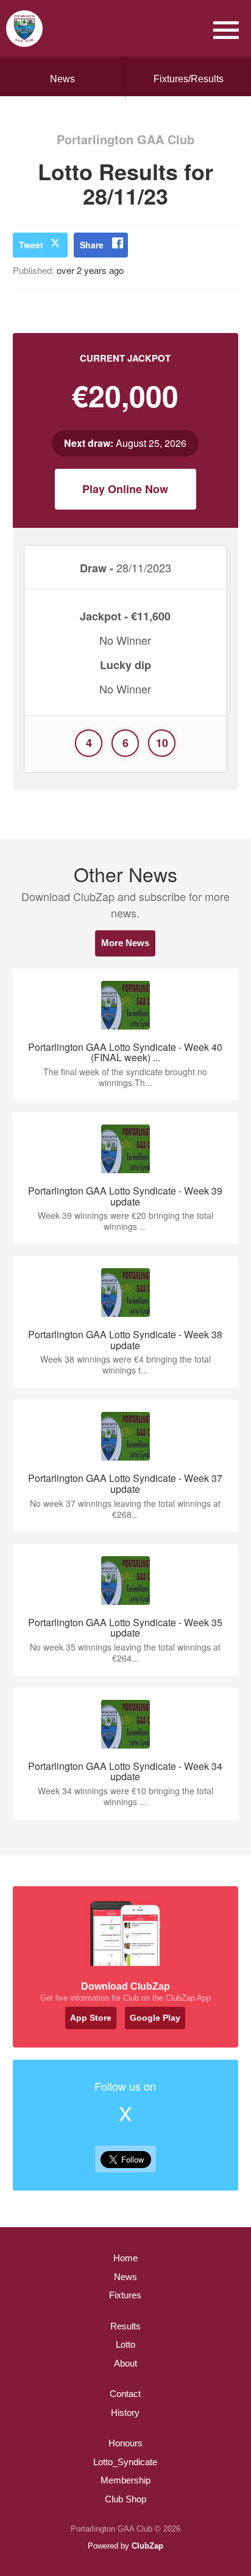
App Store (91, 2018)
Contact (125, 2394)
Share (92, 245)
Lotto (125, 2344)
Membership (125, 2480)
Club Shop (125, 2499)
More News (125, 943)
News (62, 79)
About (125, 2363)
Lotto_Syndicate (125, 2462)
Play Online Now (125, 489)
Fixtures (125, 2295)
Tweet (31, 245)
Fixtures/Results (189, 79)
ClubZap (147, 2546)
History (125, 2413)
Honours (125, 2443)
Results (125, 2326)
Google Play (155, 2018)
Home (125, 2258)
